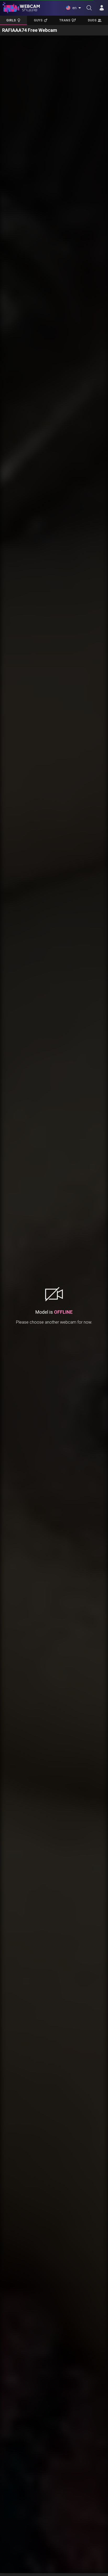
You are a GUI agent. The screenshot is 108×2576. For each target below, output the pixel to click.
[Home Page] (21, 8)
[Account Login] (102, 8)
